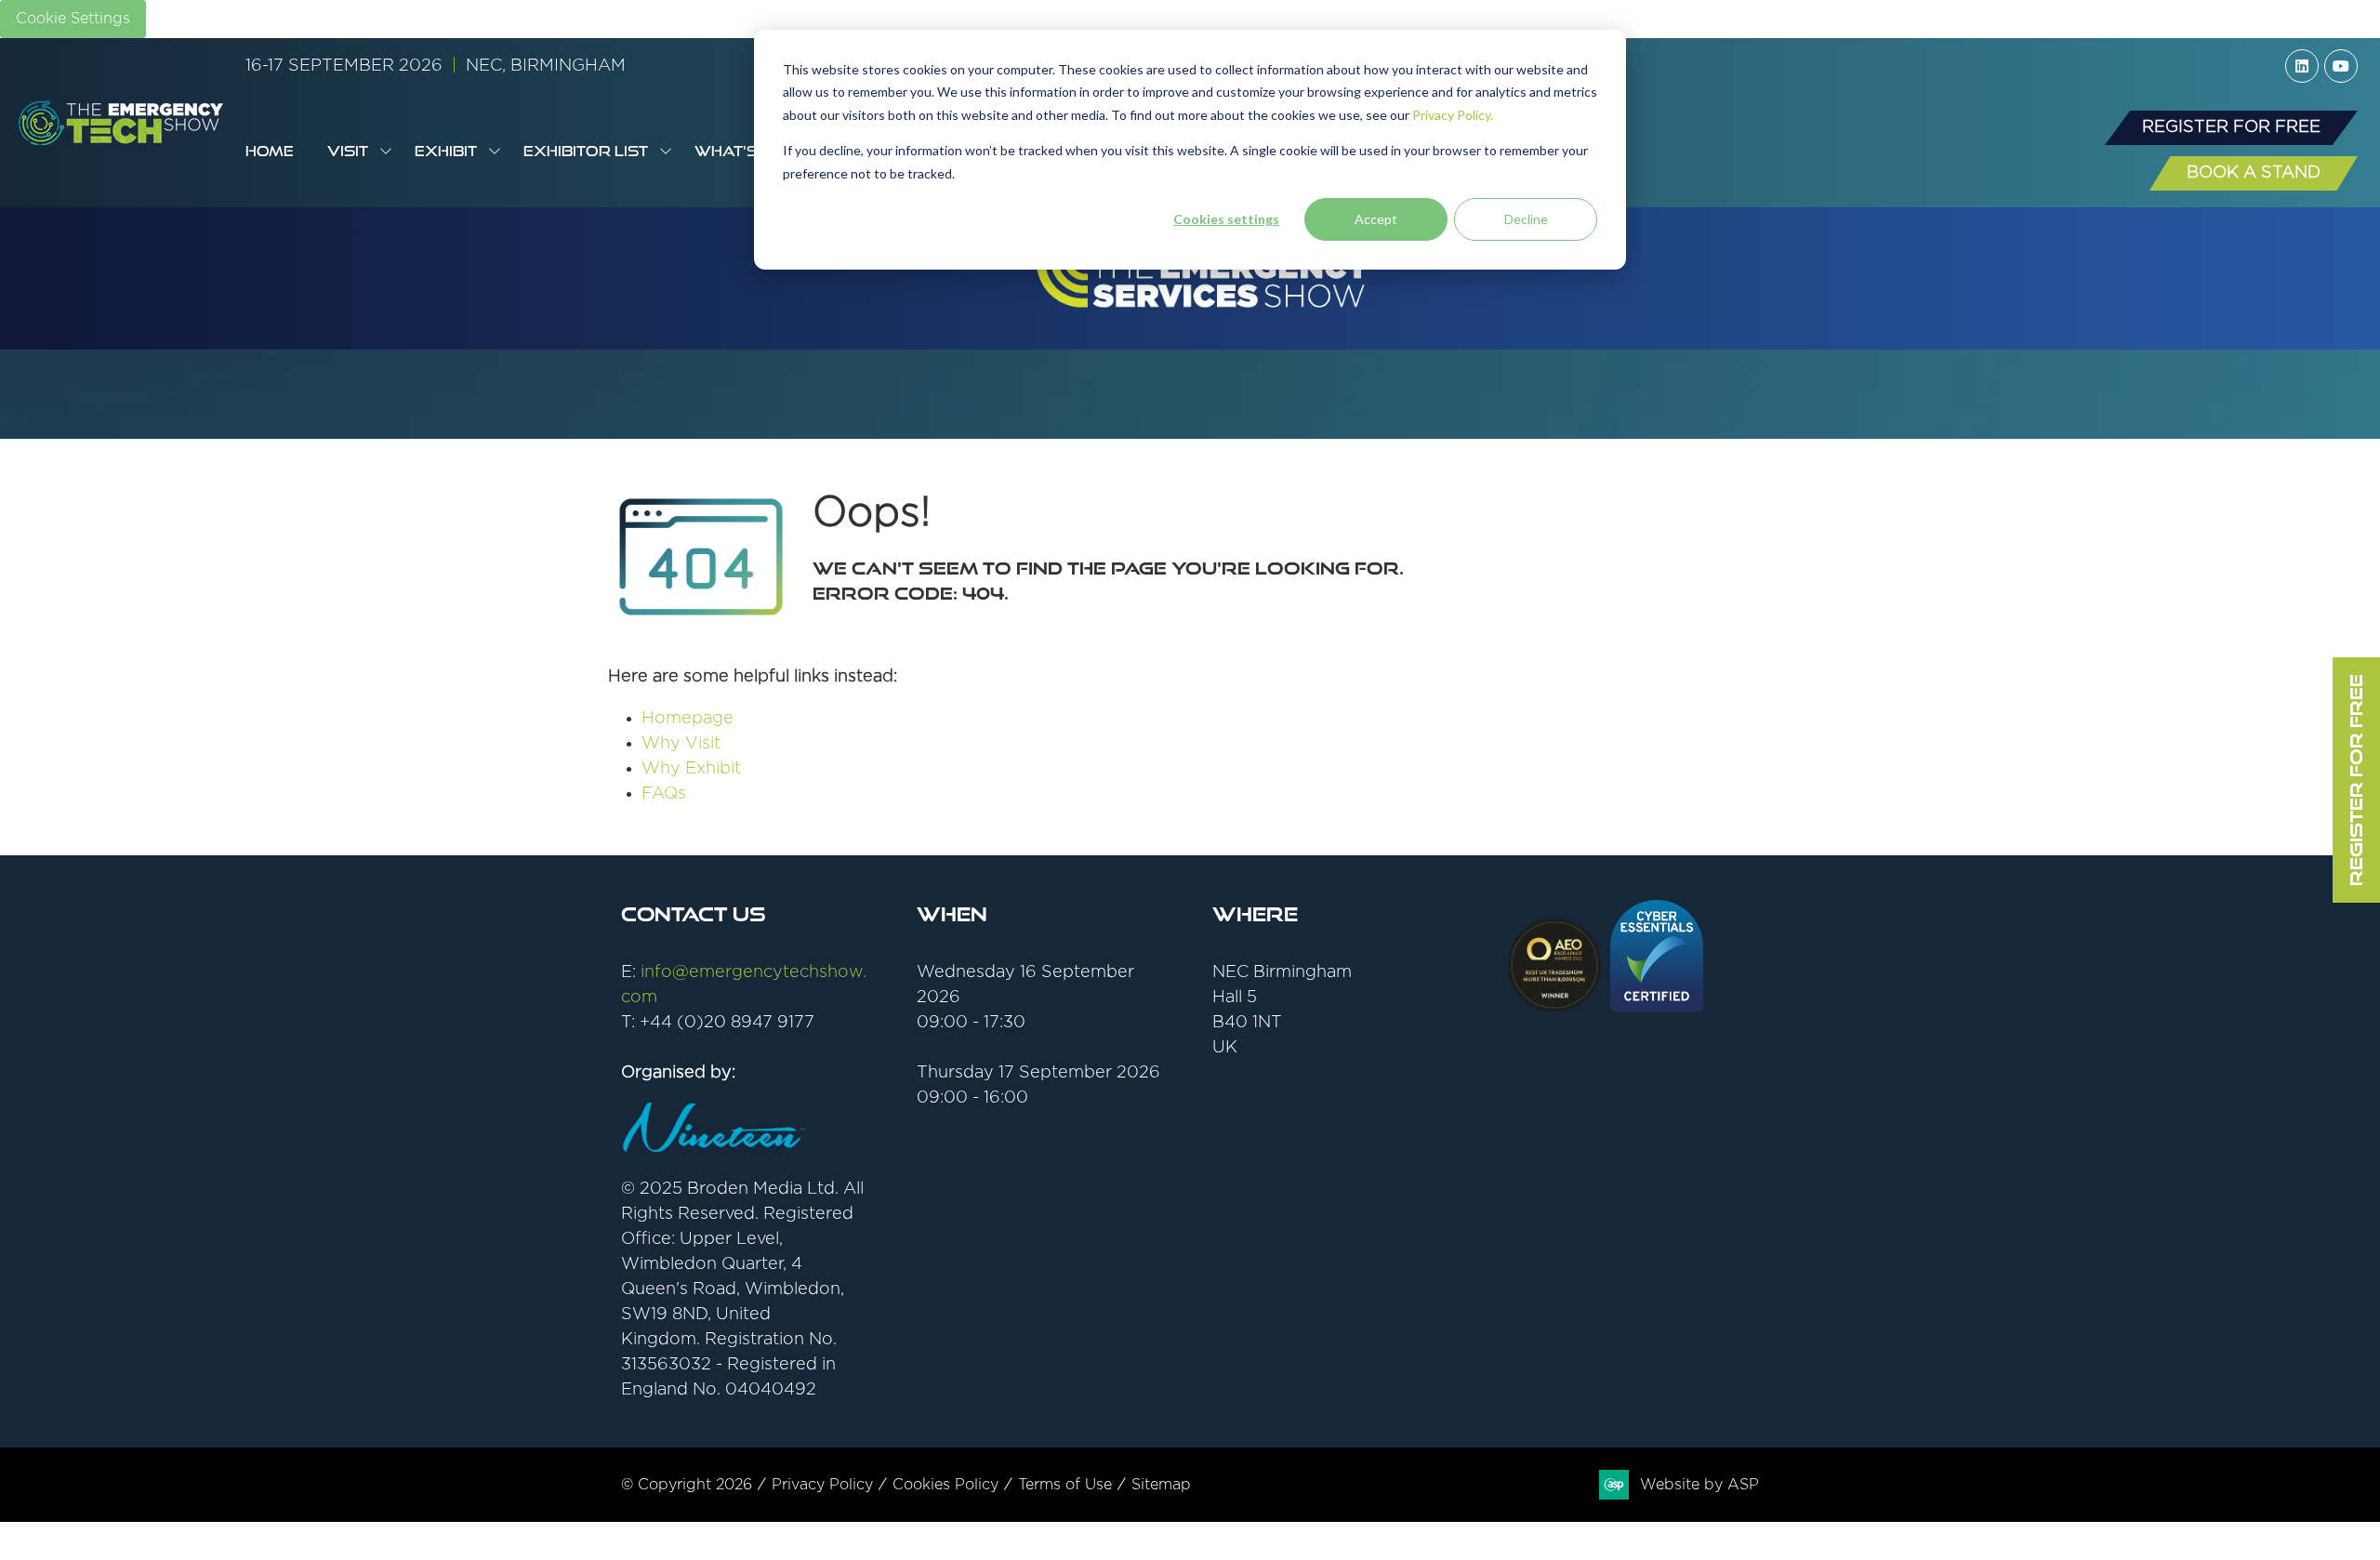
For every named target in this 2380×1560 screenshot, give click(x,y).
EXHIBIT (446, 151)
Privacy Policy (822, 1485)
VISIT (348, 151)
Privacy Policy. (1453, 115)
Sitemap (1161, 1485)
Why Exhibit (691, 769)
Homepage (688, 719)
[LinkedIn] (2302, 66)
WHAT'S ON (740, 151)
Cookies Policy (945, 1485)
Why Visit (681, 744)
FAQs (664, 794)
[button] (2231, 128)
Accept (1376, 219)
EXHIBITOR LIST (586, 151)
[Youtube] (2341, 66)
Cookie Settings (73, 19)
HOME (270, 151)
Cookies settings (1226, 219)
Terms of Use (1065, 1485)
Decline (1526, 219)
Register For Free (2356, 780)
